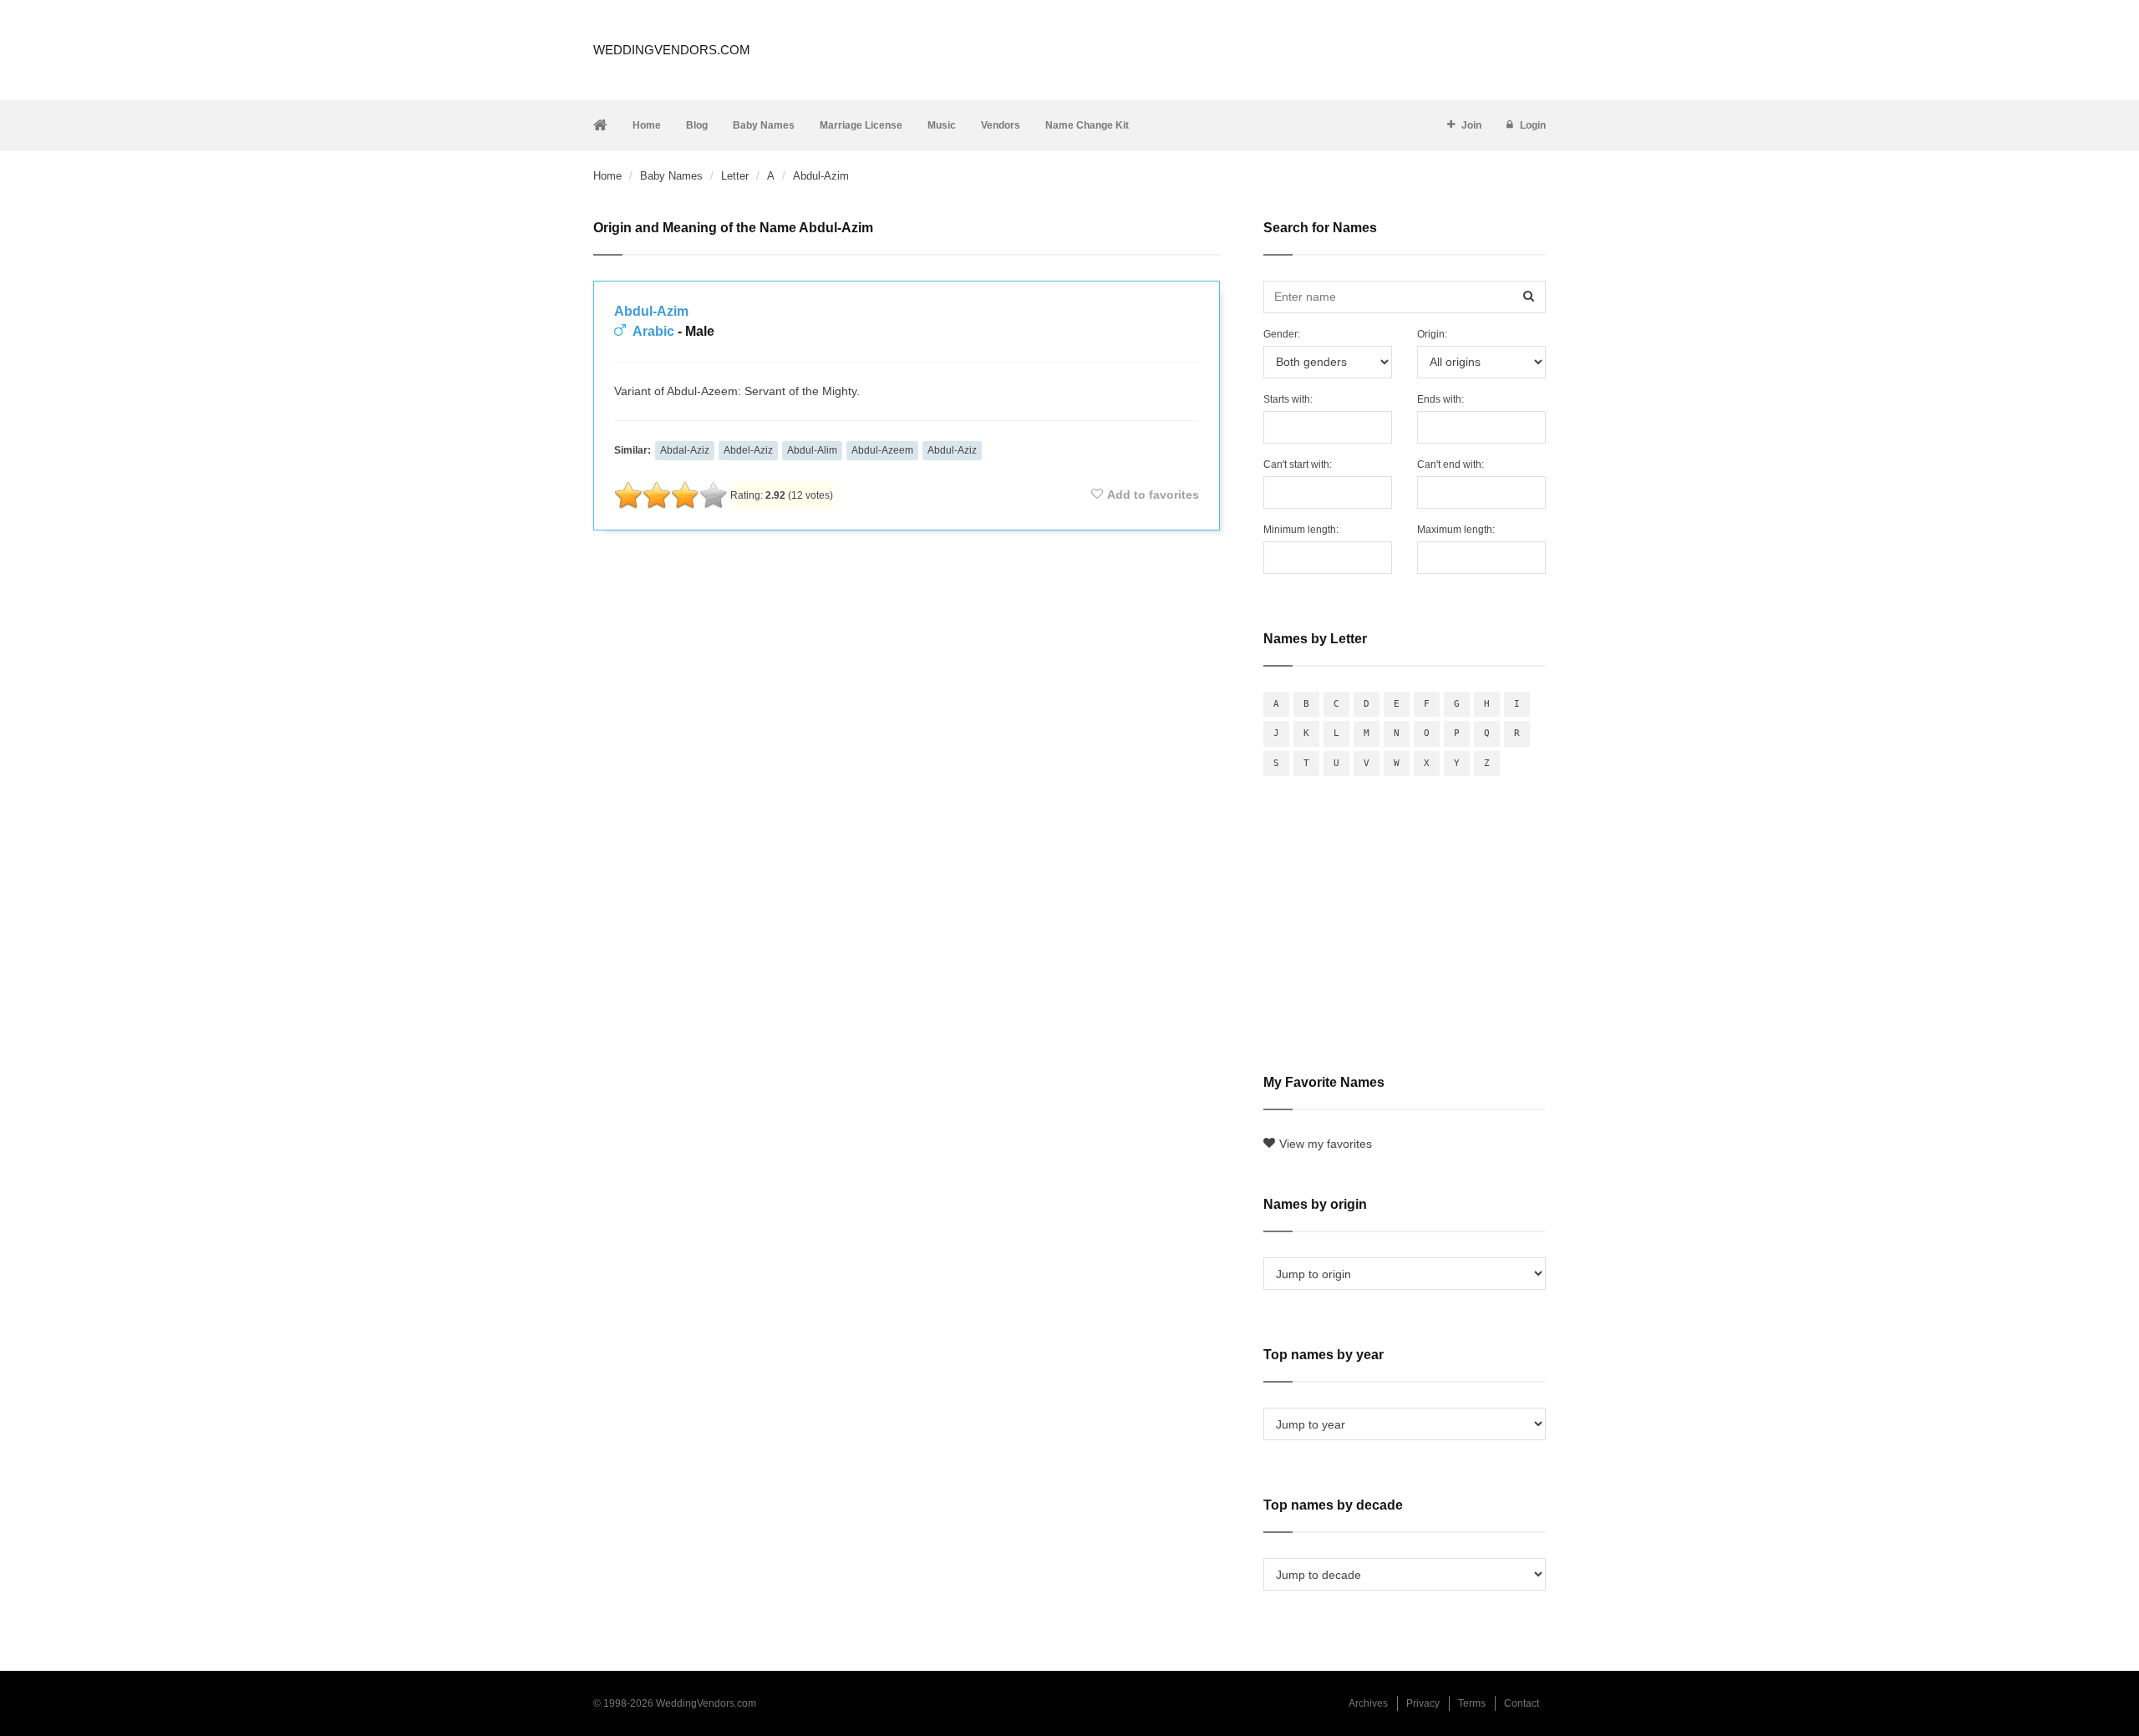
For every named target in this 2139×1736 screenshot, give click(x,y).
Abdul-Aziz (952, 450)
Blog (697, 125)
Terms (1472, 1703)
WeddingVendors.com (672, 50)
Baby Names (764, 125)
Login (1533, 125)
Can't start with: (1298, 464)
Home (647, 125)
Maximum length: (1456, 530)
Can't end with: (1451, 464)
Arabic (653, 331)
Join (1471, 125)
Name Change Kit (1087, 125)
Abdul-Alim (812, 450)
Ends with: (1440, 399)
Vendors (1001, 125)
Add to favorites (1153, 495)
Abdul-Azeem (882, 450)
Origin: (1432, 334)
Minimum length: (1301, 530)
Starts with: (1288, 399)
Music (942, 125)
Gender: (1282, 334)
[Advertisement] (907, 588)
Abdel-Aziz (748, 450)
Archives (1368, 1703)
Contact (1522, 1703)
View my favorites (1326, 1144)
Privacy (1423, 1703)
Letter (735, 176)
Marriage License (861, 125)
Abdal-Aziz (685, 450)
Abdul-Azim (651, 311)
